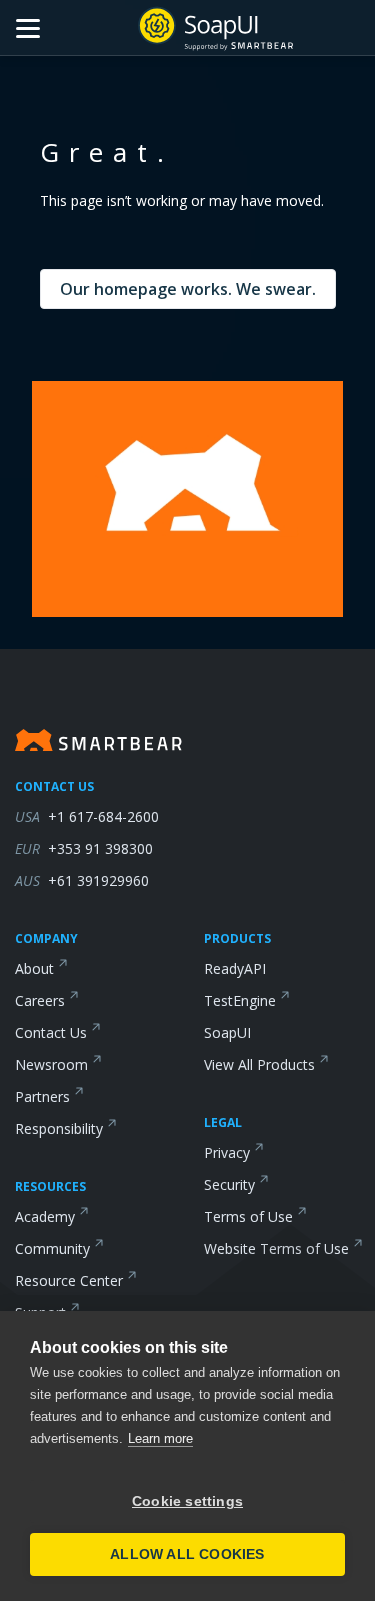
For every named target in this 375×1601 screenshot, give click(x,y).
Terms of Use (248, 1216)
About (34, 968)
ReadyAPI (235, 968)
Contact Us (51, 1032)
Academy (45, 1216)
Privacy (227, 1152)
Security (229, 1184)
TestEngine (240, 1000)
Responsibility (59, 1128)
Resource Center (69, 1280)
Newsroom (51, 1064)
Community (52, 1248)
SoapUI (227, 1032)
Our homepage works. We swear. (188, 289)
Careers (40, 1000)
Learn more (160, 1438)
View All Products (259, 1064)
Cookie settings (187, 1501)
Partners (42, 1096)
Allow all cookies (187, 1554)
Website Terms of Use (276, 1248)
